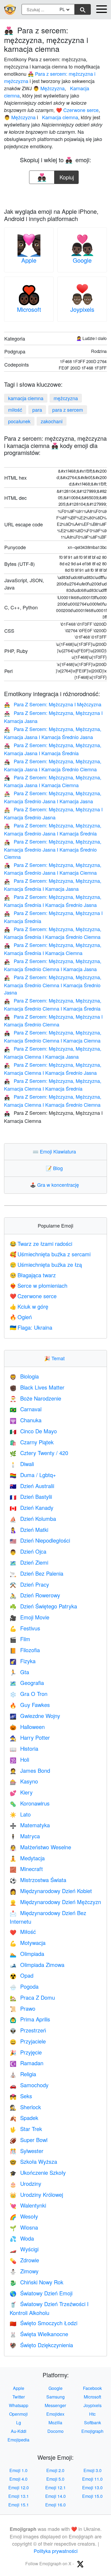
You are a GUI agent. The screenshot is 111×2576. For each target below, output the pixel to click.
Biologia (24, 1376)
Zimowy (24, 2271)
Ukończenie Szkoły (38, 2172)
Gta (19, 1672)
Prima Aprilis (30, 2019)
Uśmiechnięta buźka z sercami (50, 1254)
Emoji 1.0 (18, 2470)
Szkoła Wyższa (33, 2161)
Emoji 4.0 (18, 2479)
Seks (21, 2096)
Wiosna (24, 2227)
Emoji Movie (30, 1617)
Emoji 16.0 (55, 2505)
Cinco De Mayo (33, 1431)
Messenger (55, 2405)
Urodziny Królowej (36, 2195)
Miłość (23, 1932)
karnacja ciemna (26, 398)
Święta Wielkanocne (39, 2334)
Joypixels (82, 309)
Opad (22, 1975)
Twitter (19, 2397)
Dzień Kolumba (33, 1519)
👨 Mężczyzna (49, 88)
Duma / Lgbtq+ (33, 1475)
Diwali (22, 1464)
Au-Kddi (19, 2431)
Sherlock (25, 2107)
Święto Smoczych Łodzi (44, 2323)
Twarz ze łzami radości (41, 1244)
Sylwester (27, 2151)
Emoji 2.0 (55, 2470)
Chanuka (26, 1420)
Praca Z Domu (32, 1997)
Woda (22, 2238)
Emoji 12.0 (19, 2488)
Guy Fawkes (30, 1705)
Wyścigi (24, 2249)
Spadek (24, 2118)
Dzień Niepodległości (40, 1540)
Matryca (25, 1836)
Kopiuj (67, 176)
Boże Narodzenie (35, 1398)
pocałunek (19, 421)
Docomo (55, 2431)
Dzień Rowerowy (35, 1595)
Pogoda (24, 1986)
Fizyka (23, 1661)
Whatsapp (19, 2405)
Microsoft (29, 309)
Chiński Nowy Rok (37, 2282)
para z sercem (68, 410)
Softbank (93, 2423)
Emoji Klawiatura (55, 1151)
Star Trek (26, 2129)
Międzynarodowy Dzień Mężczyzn (55, 1902)
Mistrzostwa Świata (38, 1880)
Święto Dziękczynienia (41, 2345)
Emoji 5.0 (55, 2479)
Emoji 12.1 (55, 2488)
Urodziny (25, 2184)
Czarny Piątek (32, 1442)
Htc (92, 2414)
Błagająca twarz (33, 1275)
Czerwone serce (33, 1296)
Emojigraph (92, 2431)
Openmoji (18, 2414)
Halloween (27, 1727)
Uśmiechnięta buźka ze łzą (46, 1265)
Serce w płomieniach (39, 1285)
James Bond (30, 1770)
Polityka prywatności (56, 2551)
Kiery (21, 1792)
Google (82, 260)
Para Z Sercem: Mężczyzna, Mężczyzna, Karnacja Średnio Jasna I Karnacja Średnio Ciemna (53, 849)
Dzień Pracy (29, 1584)
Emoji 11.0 (92, 2479)
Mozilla (55, 2423)
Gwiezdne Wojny (35, 1716)
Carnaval (26, 1409)
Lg (19, 2423)
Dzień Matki (29, 1530)
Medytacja (27, 1858)
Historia (24, 1748)
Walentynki (28, 2205)
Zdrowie (24, 2260)
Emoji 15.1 (19, 2505)
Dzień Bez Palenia (37, 1573)
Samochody (29, 2085)
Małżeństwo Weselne (40, 1847)
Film (20, 1639)
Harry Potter (30, 1737)
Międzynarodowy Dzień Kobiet (51, 1891)
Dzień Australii (32, 1486)
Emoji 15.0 (92, 2496)
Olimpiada (27, 1954)
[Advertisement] (55, 194)
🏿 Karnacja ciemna (59, 117)
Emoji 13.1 (19, 2496)
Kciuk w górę (29, 1306)
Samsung (55, 2397)
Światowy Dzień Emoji (41, 2293)
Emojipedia (18, 2440)
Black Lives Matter (37, 1387)
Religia (23, 2074)
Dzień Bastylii (31, 1497)
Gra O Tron (29, 1694)
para (37, 410)
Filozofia (25, 1650)
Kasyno (24, 1781)
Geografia (27, 1683)
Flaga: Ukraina (31, 1327)
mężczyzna (66, 398)
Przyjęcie (26, 2052)
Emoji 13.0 (92, 2488)
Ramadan (27, 2063)
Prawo (22, 2008)
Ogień (21, 1317)
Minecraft (26, 1869)
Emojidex (55, 2414)
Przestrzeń (28, 2030)
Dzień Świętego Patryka (43, 1606)
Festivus (25, 1628)
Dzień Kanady (32, 1508)
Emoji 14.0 (55, 2496)
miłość (15, 410)
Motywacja (28, 1943)
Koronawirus (30, 1803)
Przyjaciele (28, 2041)
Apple (29, 260)
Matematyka (30, 1825)
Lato (20, 1814)
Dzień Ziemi (29, 1562)
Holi (19, 1759)
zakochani (52, 421)
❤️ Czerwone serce (77, 110)
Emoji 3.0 (93, 2470)
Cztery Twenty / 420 (39, 1453)
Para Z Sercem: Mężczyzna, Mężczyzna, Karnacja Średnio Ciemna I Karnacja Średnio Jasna (53, 985)
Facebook (92, 2388)
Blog (55, 1168)
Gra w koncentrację (56, 1185)
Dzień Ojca (28, 1551)
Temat (56, 1358)
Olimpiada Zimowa (37, 1965)
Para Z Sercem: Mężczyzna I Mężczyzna (53, 704)
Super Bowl (29, 2140)
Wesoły (24, 2216)
